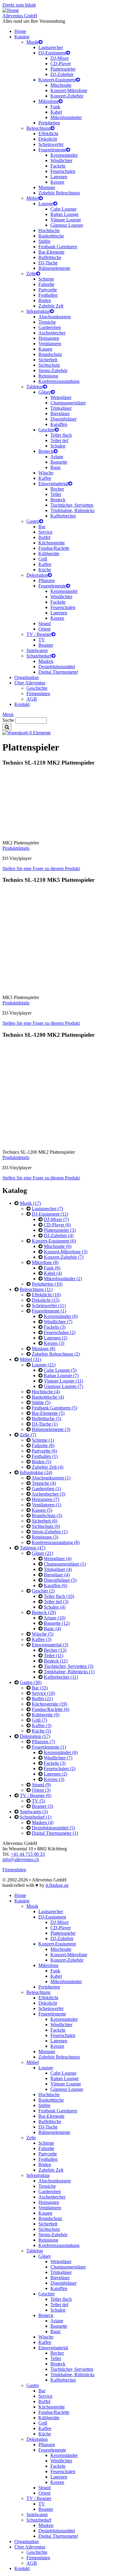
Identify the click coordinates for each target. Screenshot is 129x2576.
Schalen (58, 446)
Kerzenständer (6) (61, 1316)
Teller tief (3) (56, 1602)
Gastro (33, 521)
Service (45, 532)
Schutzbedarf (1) (36, 1817)
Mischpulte (61, 85)
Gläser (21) (42, 1553)
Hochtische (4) (46, 1392)
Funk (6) (52, 1268)
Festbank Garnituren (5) (54, 1408)
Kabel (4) (53, 1273)
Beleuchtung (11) (36, 1289)
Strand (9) (41, 1785)
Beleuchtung (38, 128)
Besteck (46, 451)
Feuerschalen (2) (60, 1332)
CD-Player (61, 64)
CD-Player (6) (57, 1225)
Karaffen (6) (55, 1585)
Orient (44, 629)
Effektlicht (48, 134)
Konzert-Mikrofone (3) (66, 1252)
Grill (43, 559)
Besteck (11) (56, 1661)
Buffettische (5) (46, 1419)
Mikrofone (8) (45, 1262)
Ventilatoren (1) (46, 1505)
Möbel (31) (30, 1359)
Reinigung (48, 376)
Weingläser (61, 397)
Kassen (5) (42, 1510)
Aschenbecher (52, 333)
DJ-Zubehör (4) (59, 1236)
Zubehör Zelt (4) (48, 1467)
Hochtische (49, 230)
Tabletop (35, 387)
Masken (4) (43, 1822)
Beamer (46, 645)
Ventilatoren (50, 344)
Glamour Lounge (67, 225)
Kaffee (45, 478)
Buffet (44, 537)
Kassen (45, 349)
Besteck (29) (44, 1612)
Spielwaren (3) (34, 1812)
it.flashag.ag (57, 1885)
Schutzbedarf (39, 656)
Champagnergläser (68, 403)
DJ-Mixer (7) (56, 1219)
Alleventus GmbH (20, 16)
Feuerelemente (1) (49, 1311)
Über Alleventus (30, 683)
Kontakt (22, 704)
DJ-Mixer (60, 58)
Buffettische (50, 257)
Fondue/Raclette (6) (51, 1709)
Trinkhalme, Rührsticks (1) (69, 1672)
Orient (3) (41, 1790)
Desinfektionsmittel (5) (53, 1828)
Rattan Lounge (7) (61, 1375)
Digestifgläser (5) (60, 1580)
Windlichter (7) (58, 1322)
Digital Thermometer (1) (55, 1833)
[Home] (11, 10)
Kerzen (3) (54, 1343)
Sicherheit (48, 360)
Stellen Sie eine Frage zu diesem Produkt (41, 868)
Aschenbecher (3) (48, 1494)
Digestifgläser (63, 419)
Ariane (57, 457)
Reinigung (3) (45, 1537)
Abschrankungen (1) (51, 1478)
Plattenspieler (63, 69)
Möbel (33, 198)
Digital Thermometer (58, 672)
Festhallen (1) (45, 1456)
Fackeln (58, 166)
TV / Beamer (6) (36, 1795)
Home (20, 31)
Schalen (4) (55, 1607)
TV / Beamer (39, 634)
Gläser (45, 392)
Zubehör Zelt (51, 306)
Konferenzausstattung (59, 381)
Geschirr (46, 430)
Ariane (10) (54, 1618)
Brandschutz (50, 354)
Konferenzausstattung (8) (56, 1542)
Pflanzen (47, 580)
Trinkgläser (61, 408)
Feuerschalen (63, 171)
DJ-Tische (48, 263)
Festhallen (48, 295)
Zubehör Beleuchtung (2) (56, 1354)
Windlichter (61, 160)
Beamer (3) (42, 1806)
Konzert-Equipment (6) (54, 1241)
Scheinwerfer (51, 144)
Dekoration (37, 575)
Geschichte (37, 688)
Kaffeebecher (63, 516)
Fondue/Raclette (54, 548)
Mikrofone (48, 101)
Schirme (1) (43, 1440)
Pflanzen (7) (43, 1742)
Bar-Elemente (51, 252)
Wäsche (46, 473)
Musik (32, 42)
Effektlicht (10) (46, 1295)
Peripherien (49, 123)
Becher (57, 489)
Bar (42, 527)
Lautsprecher (51, 47)
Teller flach (61, 435)
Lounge (46, 204)
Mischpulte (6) (58, 1246)
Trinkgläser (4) (58, 1569)
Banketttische (51, 236)
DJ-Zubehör (62, 74)
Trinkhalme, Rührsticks (72, 510)
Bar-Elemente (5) (48, 1413)
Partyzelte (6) (44, 1451)
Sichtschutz (49, 365)
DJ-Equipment (52, 53)
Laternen (59, 177)
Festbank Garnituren (58, 247)
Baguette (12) (57, 1623)
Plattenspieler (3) (60, 1230)
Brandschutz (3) (47, 1515)
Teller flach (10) (59, 1596)
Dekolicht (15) (46, 1300)
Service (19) (43, 1693)
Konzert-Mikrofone (69, 90)
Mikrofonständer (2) (63, 1279)
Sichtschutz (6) (46, 1526)
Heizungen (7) (45, 1499)
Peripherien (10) (47, 1284)
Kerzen (57, 182)
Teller (56, 494)
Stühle (44, 241)
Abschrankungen (55, 317)
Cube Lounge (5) (60, 1370)
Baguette (59, 462)
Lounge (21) (44, 1365)
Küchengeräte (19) (49, 1704)
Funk (55, 107)
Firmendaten (38, 694)
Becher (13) (55, 1650)
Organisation (27, 677)
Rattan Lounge (64, 214)
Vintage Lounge (66, 220)
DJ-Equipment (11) (50, 1214)
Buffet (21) (42, 1699)
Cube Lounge (63, 209)
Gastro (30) (31, 1682)
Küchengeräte (52, 543)
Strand (45, 624)
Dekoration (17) (35, 1736)
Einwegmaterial (53, 484)
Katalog (22, 37)
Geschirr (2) (43, 1591)
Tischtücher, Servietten (72, 505)
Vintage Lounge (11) (63, 1381)
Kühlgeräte (49, 554)
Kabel (56, 112)
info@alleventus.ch (21, 1859)
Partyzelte (48, 290)
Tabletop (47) (33, 1548)
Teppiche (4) (44, 1483)
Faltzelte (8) (43, 1445)
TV (42, 640)
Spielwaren (37, 650)
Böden (45, 300)
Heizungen (49, 338)
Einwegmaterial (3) (50, 1645)
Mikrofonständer (66, 117)
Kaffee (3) (42, 1639)
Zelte (31, 274)
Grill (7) (39, 1720)
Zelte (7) (28, 1435)
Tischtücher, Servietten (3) (69, 1666)
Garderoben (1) (46, 1489)
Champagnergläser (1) (65, 1564)
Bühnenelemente (54, 268)
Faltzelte (46, 284)
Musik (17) (30, 1203)
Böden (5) (41, 1462)
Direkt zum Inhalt (19, 5)
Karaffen (59, 424)
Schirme (46, 279)
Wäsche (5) (43, 1634)
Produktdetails (16, 848)
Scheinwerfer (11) (49, 1305)
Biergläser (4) (57, 1575)
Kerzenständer (64, 155)
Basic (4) (52, 1629)
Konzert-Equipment (57, 80)
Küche (45, 570)
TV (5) (38, 1801)
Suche (8, 720)
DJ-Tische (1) (45, 1424)
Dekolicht (48, 139)
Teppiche (47, 322)
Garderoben (50, 327)
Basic (56, 467)
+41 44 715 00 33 (28, 1854)
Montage (47, 187)
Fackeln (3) (55, 1327)
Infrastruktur (38, 311)
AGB (32, 699)
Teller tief (59, 440)
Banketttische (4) (48, 1397)
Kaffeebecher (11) (61, 1677)
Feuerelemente (52, 150)
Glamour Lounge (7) (63, 1386)
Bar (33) (40, 1688)
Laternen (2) (55, 1338)
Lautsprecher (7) (47, 1209)
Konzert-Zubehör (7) (64, 1257)
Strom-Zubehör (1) (50, 1532)
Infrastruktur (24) (36, 1472)
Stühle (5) (41, 1402)
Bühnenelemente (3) (51, 1429)
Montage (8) (43, 1349)
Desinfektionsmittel (57, 667)
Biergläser (60, 414)
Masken (46, 661)
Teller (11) (54, 1655)
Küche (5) (41, 1731)
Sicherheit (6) (45, 1521)
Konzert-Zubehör (67, 96)
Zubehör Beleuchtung (59, 193)
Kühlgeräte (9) (46, 1715)
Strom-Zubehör (53, 370)
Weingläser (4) (58, 1559)
